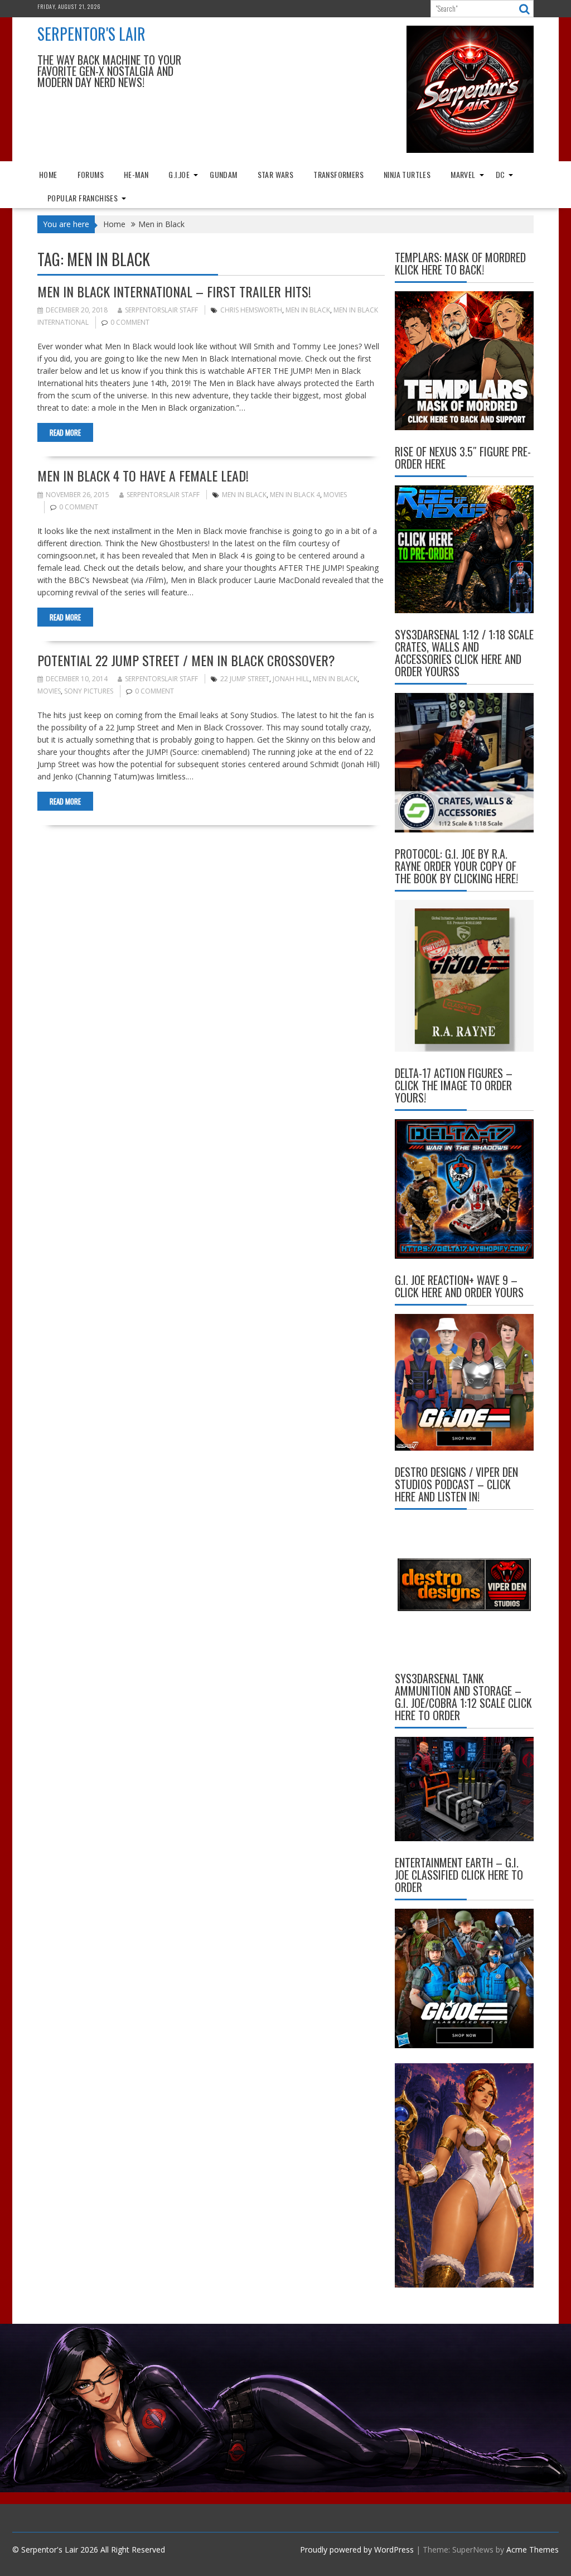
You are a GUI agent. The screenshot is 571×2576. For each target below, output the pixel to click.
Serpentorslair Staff (161, 310)
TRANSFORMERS (338, 174)
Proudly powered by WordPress (357, 2549)
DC (500, 174)
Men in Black (308, 310)
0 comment (130, 322)
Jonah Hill (291, 679)
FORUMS (91, 174)
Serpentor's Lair (91, 34)
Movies (335, 495)
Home (48, 174)
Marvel (463, 174)
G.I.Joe (179, 174)
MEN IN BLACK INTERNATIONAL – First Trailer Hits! (174, 291)
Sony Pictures (89, 691)
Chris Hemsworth (251, 310)
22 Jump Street (245, 679)
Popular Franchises (83, 198)
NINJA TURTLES (407, 174)
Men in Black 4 (295, 495)
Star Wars (276, 174)
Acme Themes (533, 2549)
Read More (65, 432)
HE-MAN (136, 174)
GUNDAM (223, 174)
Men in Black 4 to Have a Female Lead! (143, 475)
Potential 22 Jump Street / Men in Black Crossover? (186, 660)
